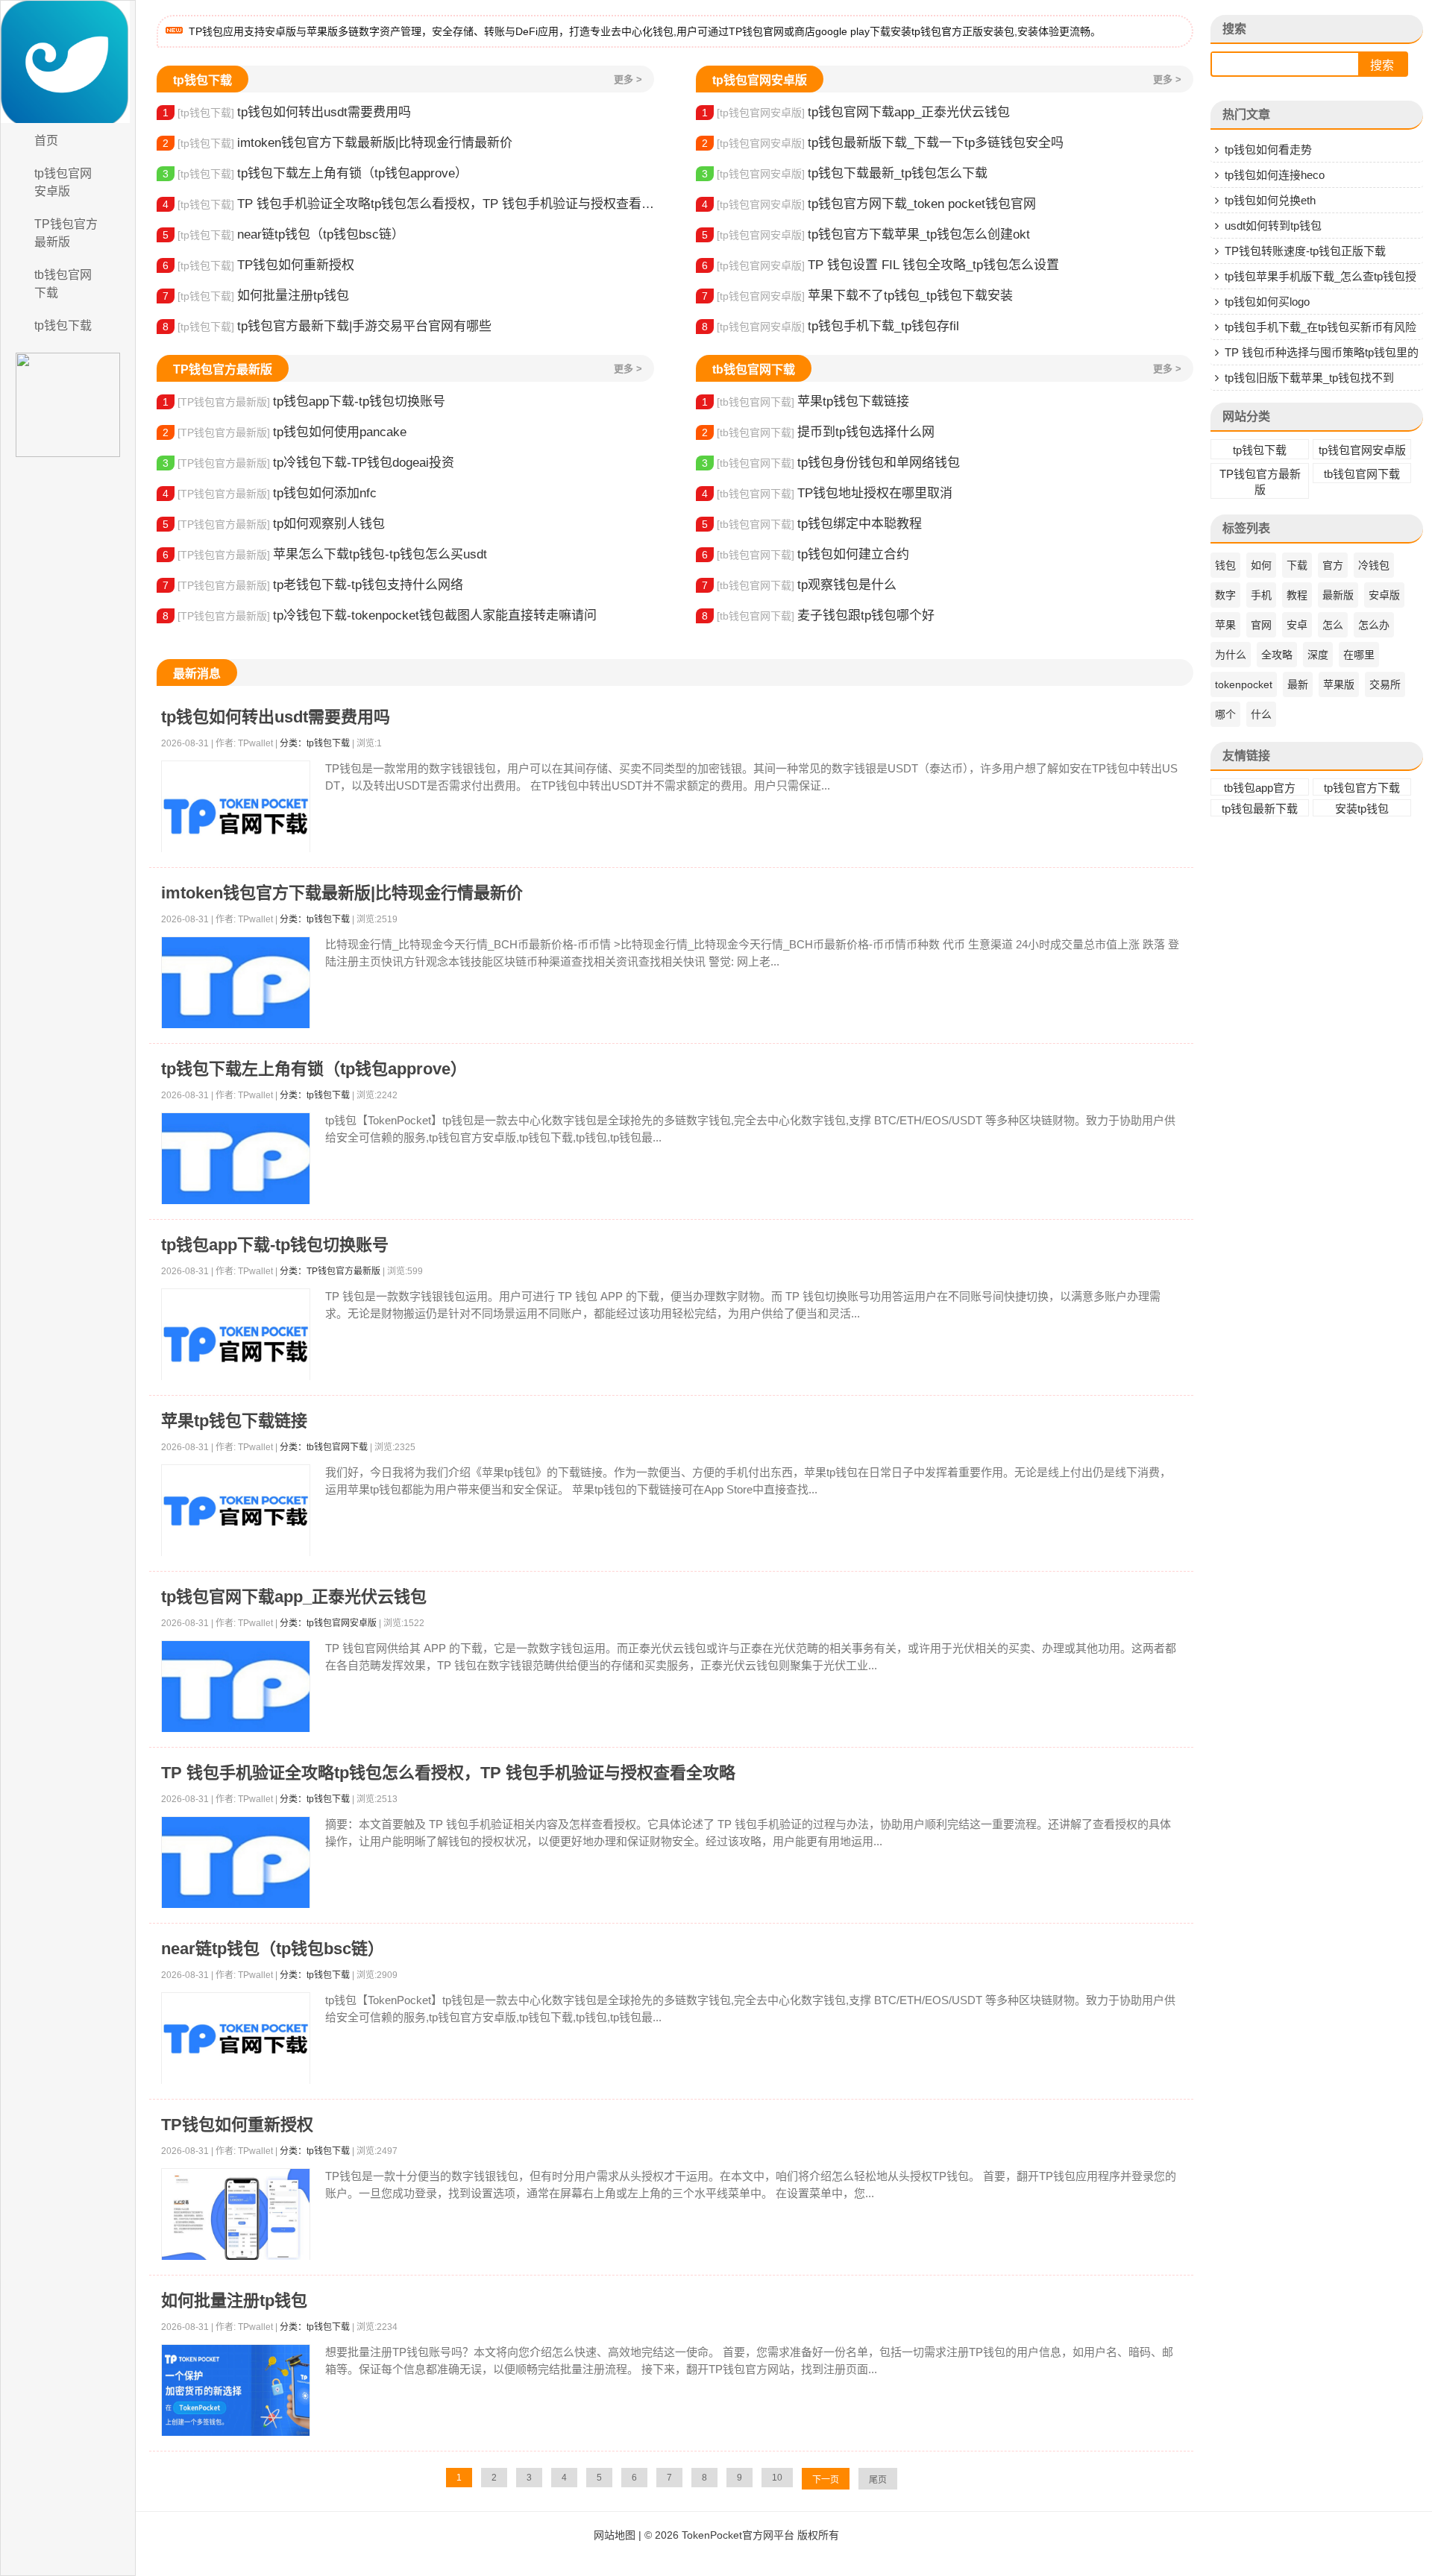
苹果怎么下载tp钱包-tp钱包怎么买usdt (325, 554)
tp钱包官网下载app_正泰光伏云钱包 (856, 112)
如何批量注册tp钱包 (256, 296)
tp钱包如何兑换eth (1270, 200)
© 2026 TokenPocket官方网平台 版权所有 (742, 2535)
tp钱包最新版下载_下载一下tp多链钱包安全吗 (883, 143)
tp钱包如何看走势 (1268, 149)
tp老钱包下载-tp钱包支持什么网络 (313, 585)
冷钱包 (1374, 565)
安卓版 (1384, 595)
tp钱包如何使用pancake (285, 432)
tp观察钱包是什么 (799, 585)
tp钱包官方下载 (1362, 788)
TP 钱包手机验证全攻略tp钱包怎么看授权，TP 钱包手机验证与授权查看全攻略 (408, 204)
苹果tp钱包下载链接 (805, 401)
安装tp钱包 (1362, 809)
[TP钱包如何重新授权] (236, 2215)
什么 (1261, 714)
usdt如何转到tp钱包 (1273, 226)
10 (777, 2478)
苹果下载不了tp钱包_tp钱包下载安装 (857, 296)
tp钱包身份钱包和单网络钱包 (831, 463)
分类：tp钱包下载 (315, 743)
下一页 (826, 2480)
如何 (1261, 565)
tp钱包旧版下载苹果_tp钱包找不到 (1309, 378)
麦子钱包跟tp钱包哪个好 (818, 615)
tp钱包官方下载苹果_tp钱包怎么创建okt (866, 234)
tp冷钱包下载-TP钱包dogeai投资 (308, 463)
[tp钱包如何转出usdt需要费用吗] (236, 816)
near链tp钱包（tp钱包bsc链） (283, 234)
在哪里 (1359, 655)
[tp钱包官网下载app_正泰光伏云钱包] (236, 1687)
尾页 (878, 2480)
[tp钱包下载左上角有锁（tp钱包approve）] (236, 1159)
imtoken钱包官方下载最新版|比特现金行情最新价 (337, 143)
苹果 (1225, 625)
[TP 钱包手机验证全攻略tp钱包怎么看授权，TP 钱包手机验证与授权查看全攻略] (236, 1863)
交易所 (1385, 684)
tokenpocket (1244, 684)
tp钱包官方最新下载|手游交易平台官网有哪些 (327, 326)
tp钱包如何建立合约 (805, 554)
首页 (46, 141)
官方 (1333, 565)
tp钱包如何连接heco (1275, 175)
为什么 (1231, 655)
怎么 (1333, 625)
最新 (1298, 684)
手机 (1261, 595)
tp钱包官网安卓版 (63, 182)
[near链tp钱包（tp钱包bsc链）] (236, 2039)
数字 (1225, 595)
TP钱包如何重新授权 (258, 265)
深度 (1318, 655)
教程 (1297, 595)
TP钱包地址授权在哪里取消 (827, 493)
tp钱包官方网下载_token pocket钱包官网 (869, 204)
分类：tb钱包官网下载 (324, 1447)
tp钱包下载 (63, 325)
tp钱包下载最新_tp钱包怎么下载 (845, 173)
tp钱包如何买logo (1267, 302)
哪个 (1225, 714)
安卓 (1297, 625)
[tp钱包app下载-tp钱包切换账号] (236, 1344)
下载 (1297, 565)
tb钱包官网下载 (63, 284)
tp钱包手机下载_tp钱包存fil (830, 326)
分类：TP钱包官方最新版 (330, 1271)
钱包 (1225, 565)
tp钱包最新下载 (1260, 809)
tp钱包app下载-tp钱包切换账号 (304, 401)
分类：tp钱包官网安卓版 (328, 1623)
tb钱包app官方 (1260, 788)
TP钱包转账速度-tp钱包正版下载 (1305, 251)
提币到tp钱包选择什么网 (818, 432)
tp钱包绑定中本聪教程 (812, 524)
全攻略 (1277, 655)
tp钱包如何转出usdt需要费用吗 (287, 112)
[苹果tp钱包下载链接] (236, 1511)
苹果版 (1339, 684)
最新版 (1338, 595)
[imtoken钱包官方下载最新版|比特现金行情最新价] (236, 983)
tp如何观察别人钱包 (274, 524)
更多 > (628, 79)
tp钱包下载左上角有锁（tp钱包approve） (315, 173)
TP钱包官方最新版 (66, 233)
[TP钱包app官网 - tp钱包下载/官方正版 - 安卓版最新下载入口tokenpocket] (68, 62)
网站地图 (615, 2535)
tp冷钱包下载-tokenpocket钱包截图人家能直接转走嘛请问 (380, 615)
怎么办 (1374, 625)
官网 (1261, 625)
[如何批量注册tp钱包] (236, 2391)
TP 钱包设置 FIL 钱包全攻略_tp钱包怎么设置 (880, 265)
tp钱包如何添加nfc (270, 493)
